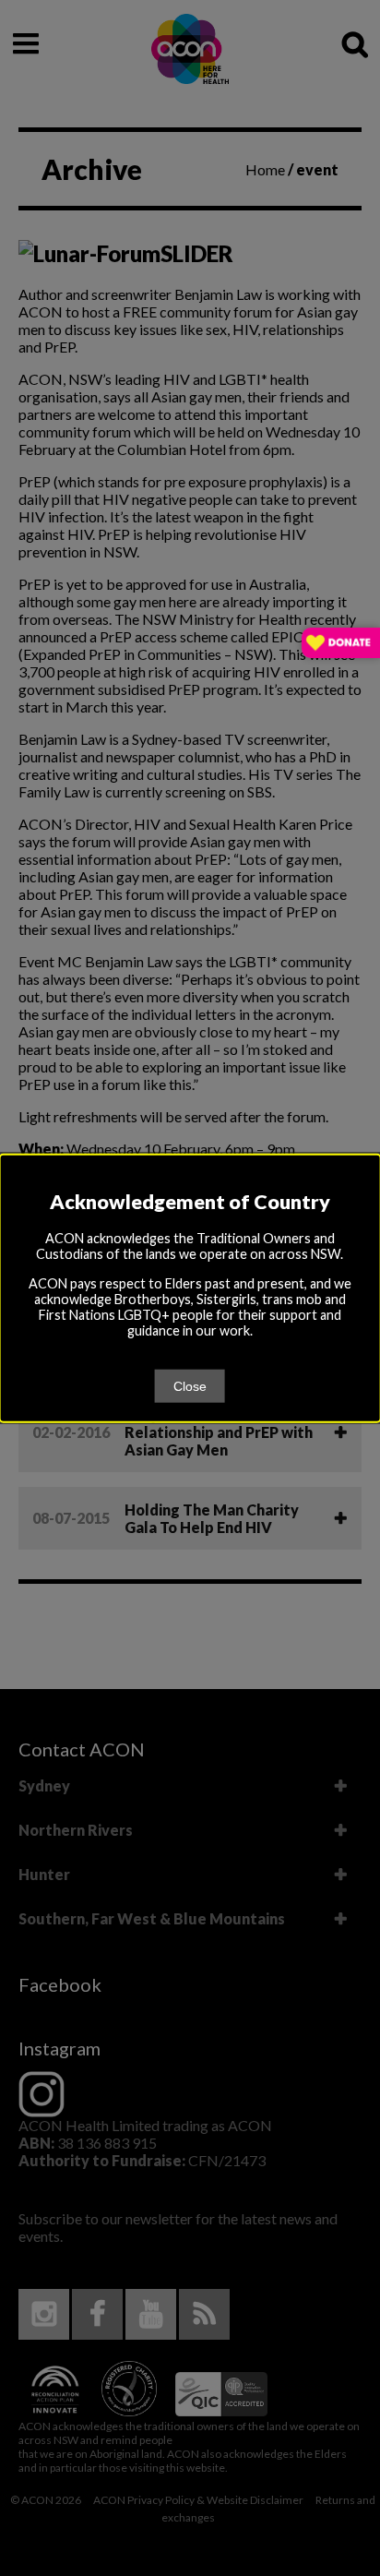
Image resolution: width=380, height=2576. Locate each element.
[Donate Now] (341, 644)
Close (190, 1386)
